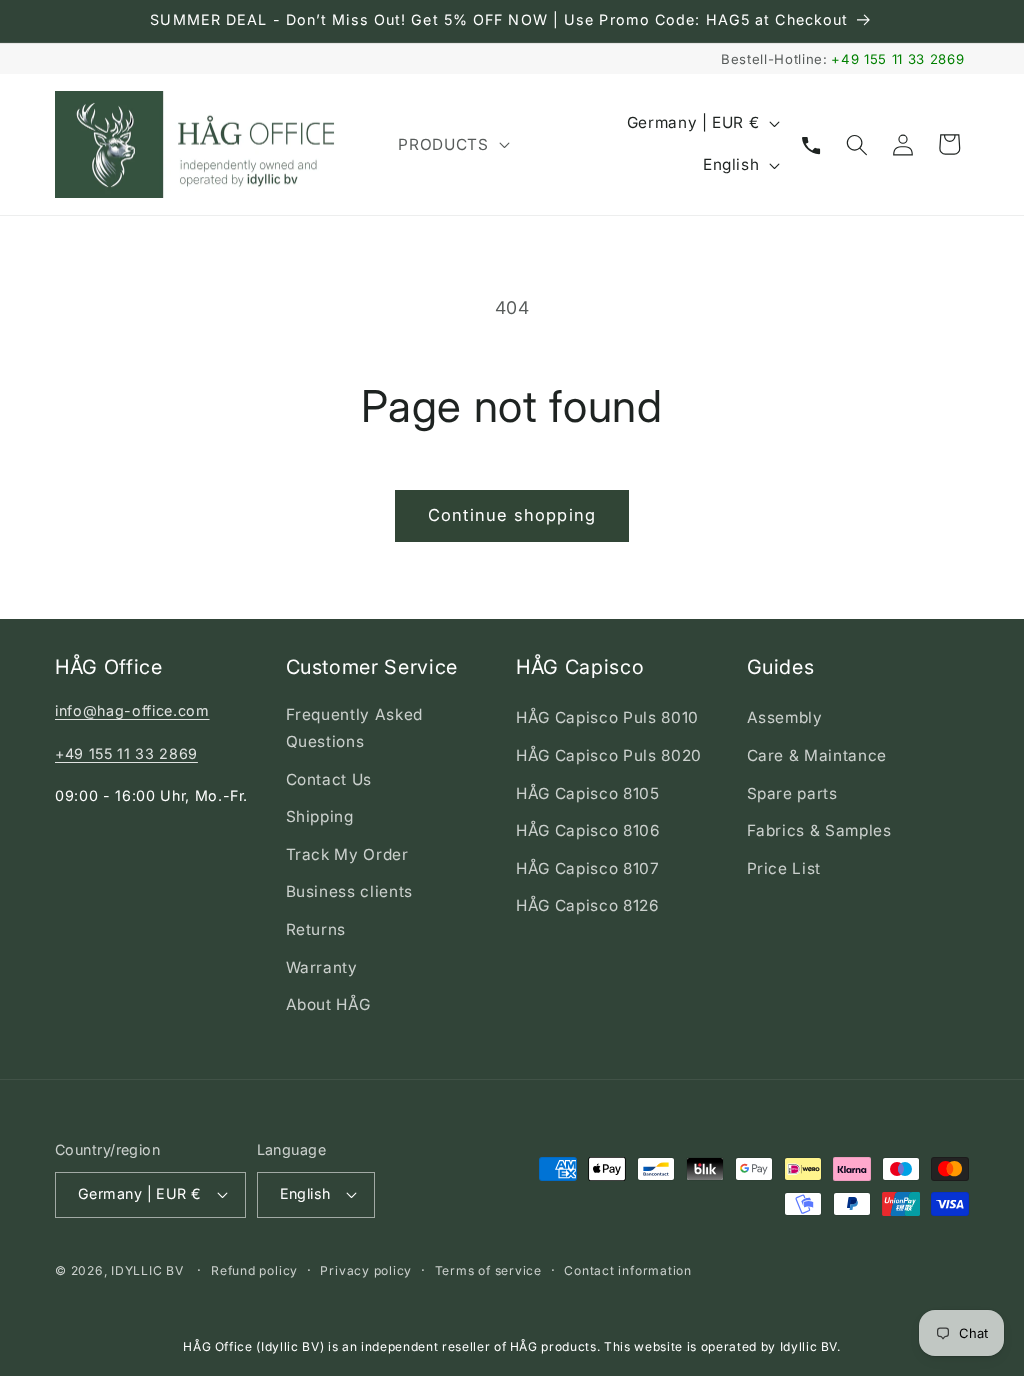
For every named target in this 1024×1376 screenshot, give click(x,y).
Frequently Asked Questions (355, 728)
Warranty (322, 967)
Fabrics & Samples (819, 830)
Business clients (350, 891)
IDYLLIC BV (147, 1270)
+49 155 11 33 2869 (897, 59)
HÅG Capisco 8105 (588, 793)
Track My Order (347, 854)
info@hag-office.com (132, 710)
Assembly (785, 717)
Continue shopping (512, 515)
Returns (316, 929)
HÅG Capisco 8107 (588, 868)
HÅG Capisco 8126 (588, 905)
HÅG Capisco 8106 (588, 830)
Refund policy (254, 1270)
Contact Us (329, 779)
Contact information (628, 1270)
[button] (451, 145)
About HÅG (328, 1004)
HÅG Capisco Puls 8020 (609, 755)
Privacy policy (366, 1270)
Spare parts (792, 793)
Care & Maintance (817, 755)
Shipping (320, 816)
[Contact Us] (811, 144)
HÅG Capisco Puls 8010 (607, 717)
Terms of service (488, 1270)
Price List (784, 868)
